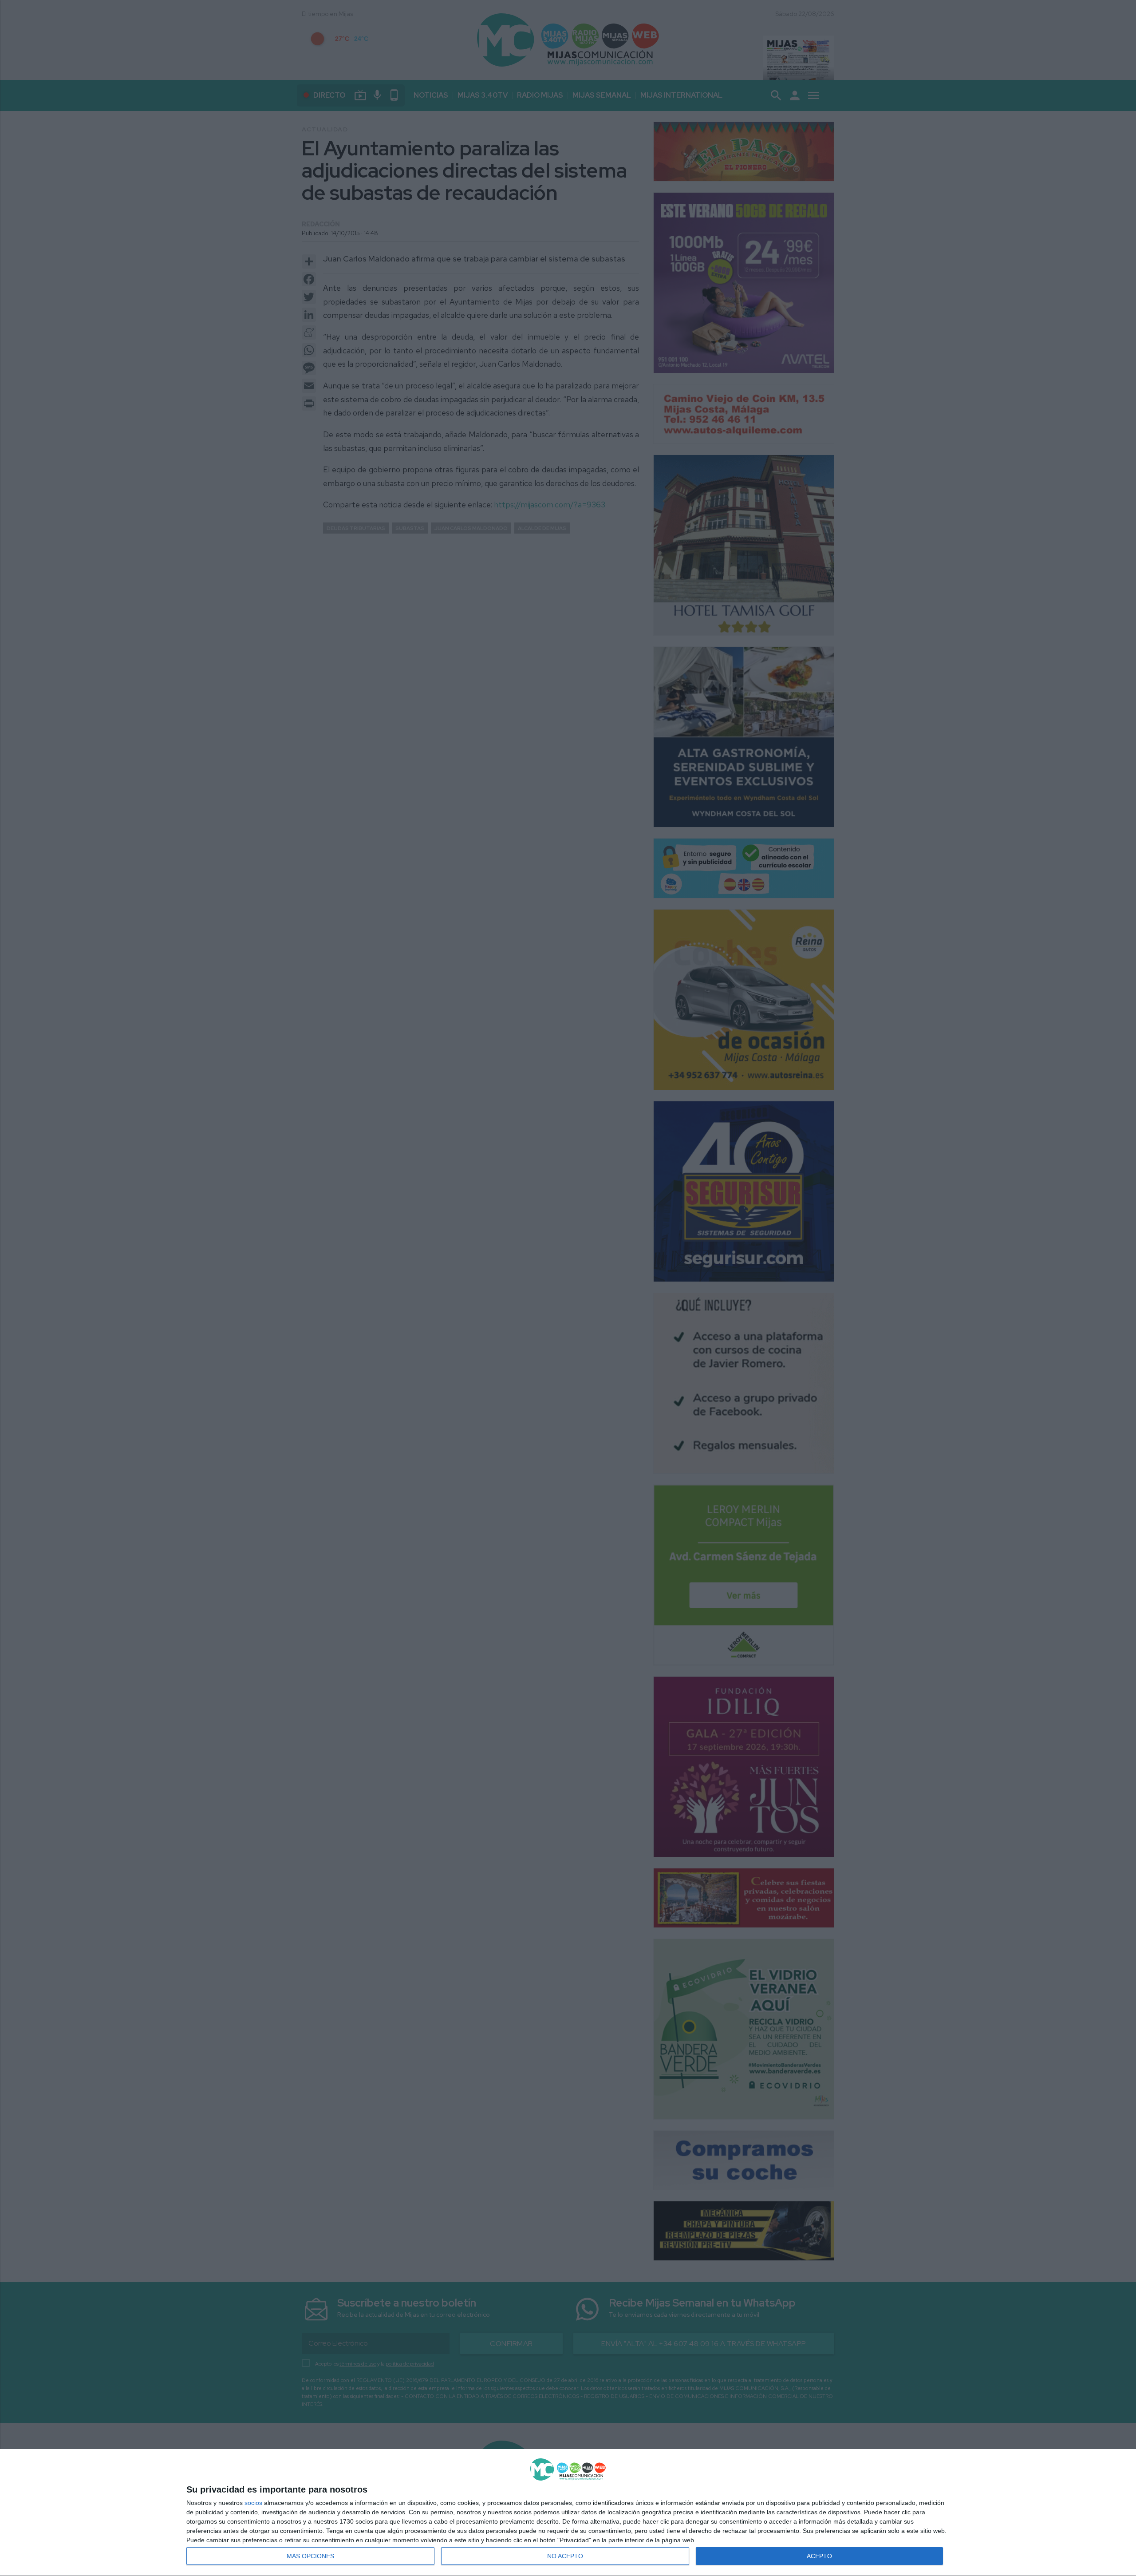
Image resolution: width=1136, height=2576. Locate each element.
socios (253, 2503)
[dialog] (568, 2513)
